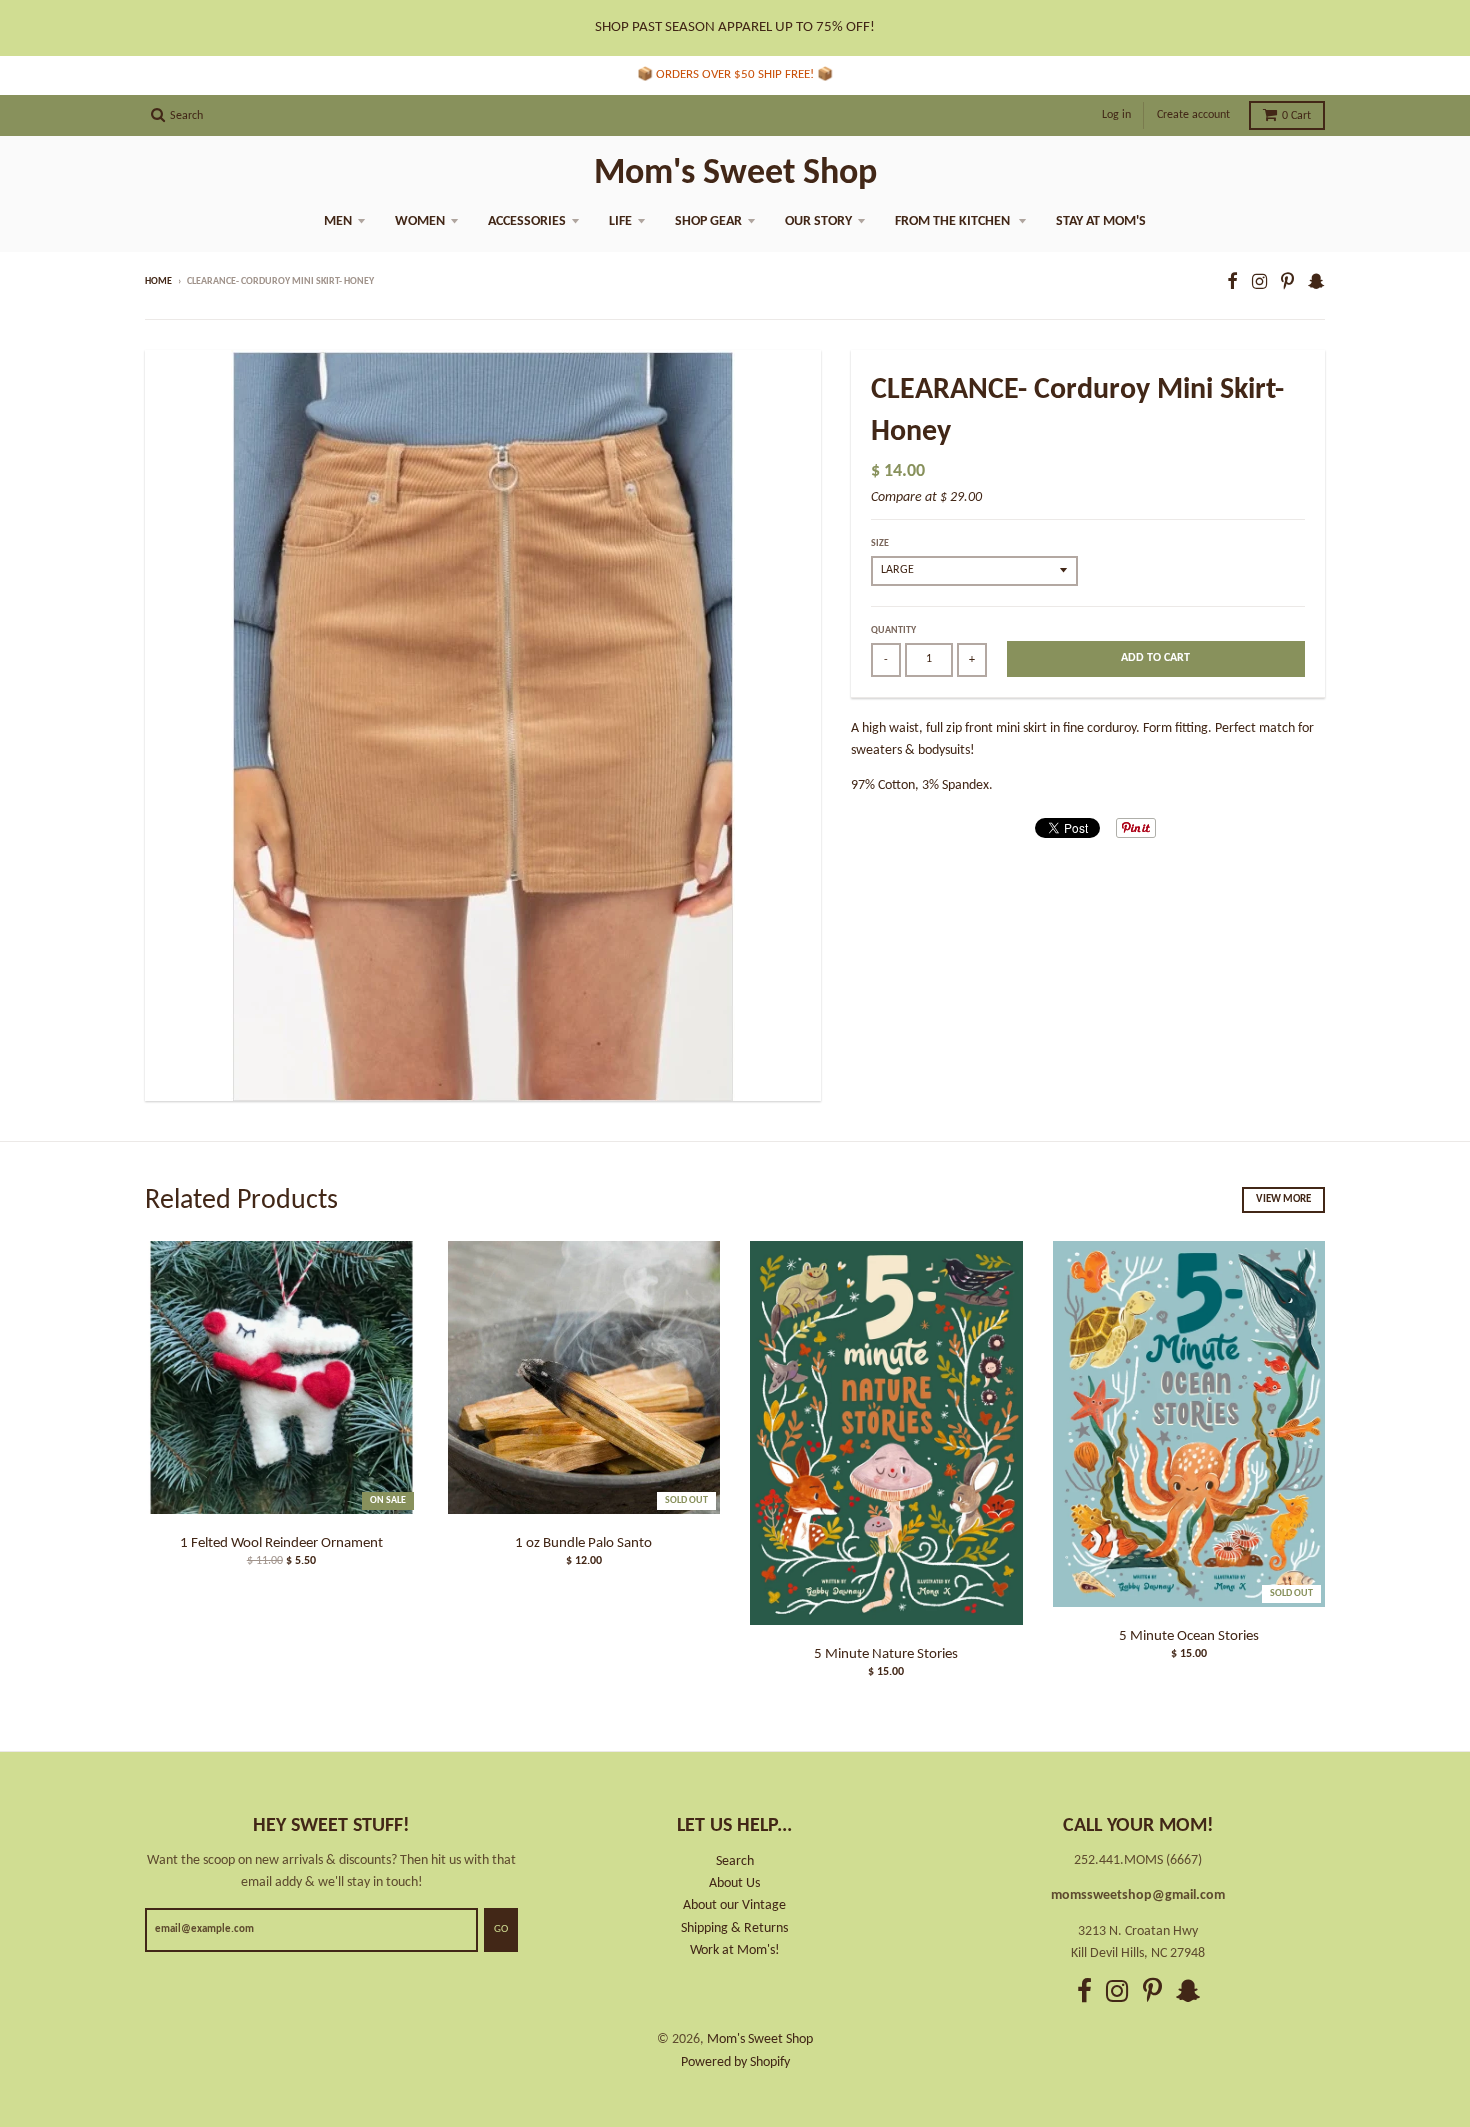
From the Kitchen (954, 221)
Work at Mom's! (735, 1950)
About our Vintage (734, 1905)
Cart (1296, 116)
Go (501, 1929)
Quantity (893, 630)
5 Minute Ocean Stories (1189, 1636)
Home (158, 281)
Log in (1116, 115)
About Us (734, 1883)
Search (735, 1861)
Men (338, 221)
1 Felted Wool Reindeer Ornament (281, 1543)
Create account (1193, 115)
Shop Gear (708, 221)
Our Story (818, 221)
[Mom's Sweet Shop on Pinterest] (1287, 283)
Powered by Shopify (735, 2062)
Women (420, 221)
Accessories (527, 221)
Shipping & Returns (734, 1928)
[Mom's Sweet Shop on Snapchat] (1316, 283)
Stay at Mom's (1101, 221)
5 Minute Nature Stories (886, 1654)
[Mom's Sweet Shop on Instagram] (1259, 283)
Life (620, 221)
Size (880, 543)
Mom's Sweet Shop (735, 174)
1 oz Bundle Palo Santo (583, 1543)
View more (1283, 1199)
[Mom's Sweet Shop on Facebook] (1232, 283)
